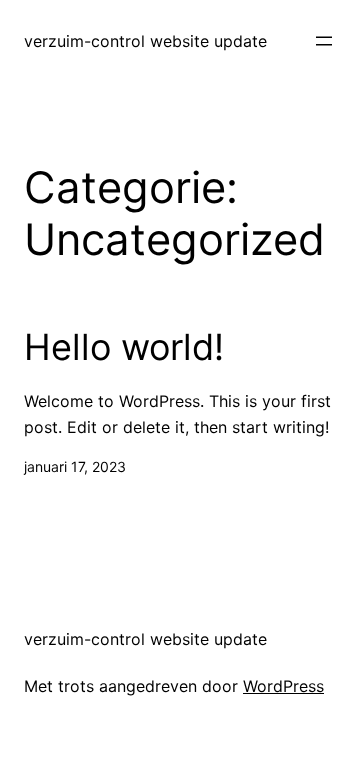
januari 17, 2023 (75, 466)
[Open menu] (324, 41)
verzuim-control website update (145, 41)
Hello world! (124, 347)
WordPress (283, 686)
